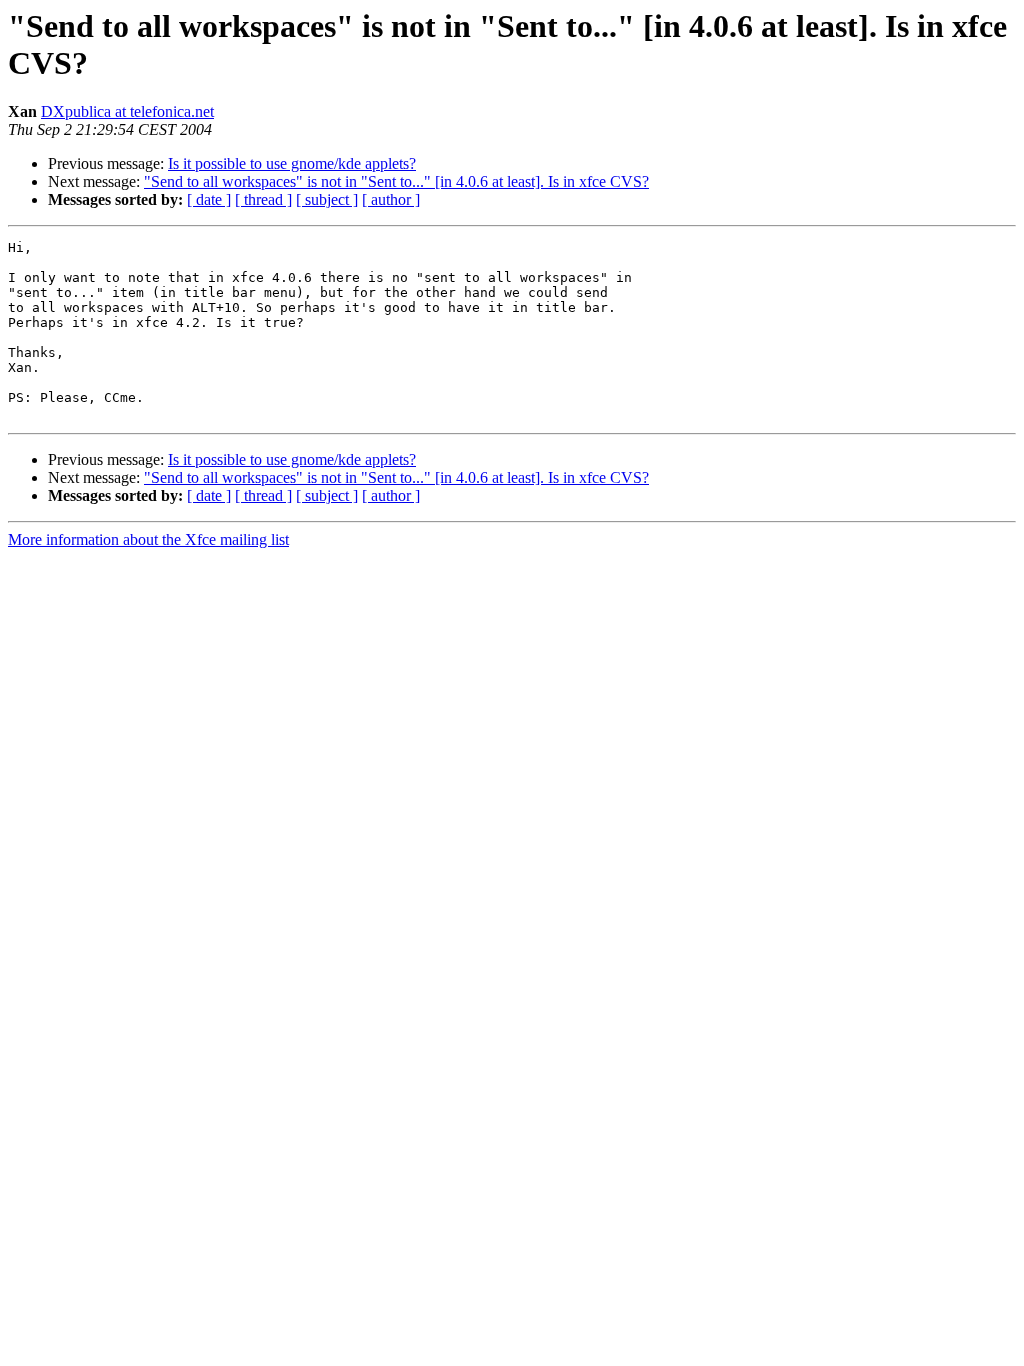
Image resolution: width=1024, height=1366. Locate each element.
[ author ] (391, 199)
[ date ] (209, 199)
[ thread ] (263, 199)
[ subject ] (327, 199)
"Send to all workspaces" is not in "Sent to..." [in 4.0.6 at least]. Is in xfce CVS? (396, 181)
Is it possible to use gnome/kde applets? (292, 163)
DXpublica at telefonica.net (127, 111)
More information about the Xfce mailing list (148, 539)
